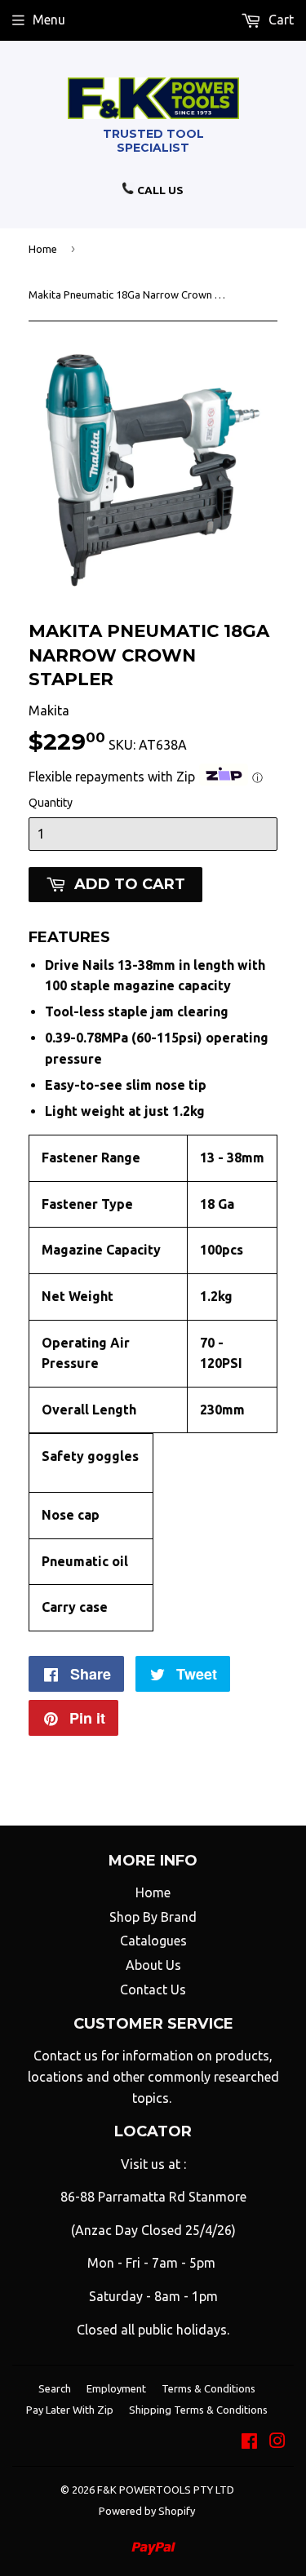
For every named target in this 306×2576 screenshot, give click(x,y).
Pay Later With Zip (70, 2410)
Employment (116, 2388)
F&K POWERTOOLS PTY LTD (166, 2490)
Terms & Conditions (208, 2388)
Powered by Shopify (147, 2511)
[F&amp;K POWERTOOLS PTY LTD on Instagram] (277, 2442)
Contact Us (153, 1990)
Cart (279, 20)
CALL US (159, 190)
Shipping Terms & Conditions (198, 2410)
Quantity (51, 803)
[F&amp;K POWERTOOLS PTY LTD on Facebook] (249, 2442)
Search (55, 2388)
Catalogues (153, 1941)
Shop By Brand (153, 1917)
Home (43, 249)
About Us (153, 1965)
